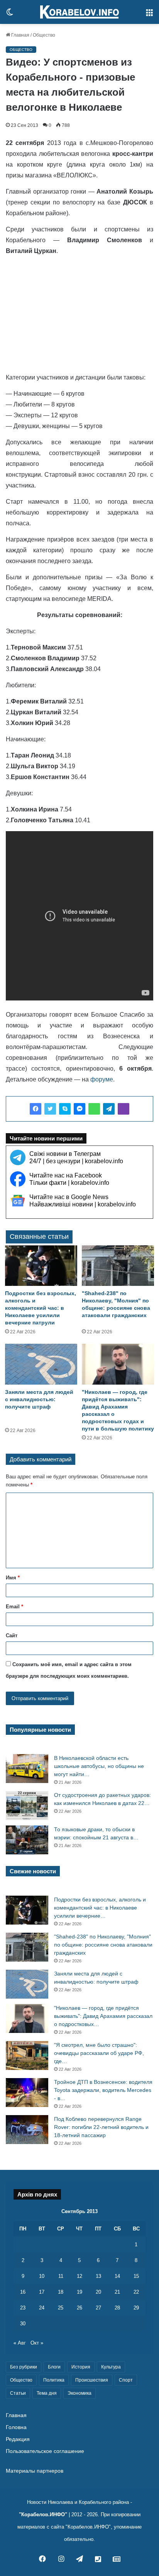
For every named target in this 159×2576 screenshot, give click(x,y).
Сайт (12, 1636)
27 (98, 2308)
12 (79, 2276)
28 (117, 2308)
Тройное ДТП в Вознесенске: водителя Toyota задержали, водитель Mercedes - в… (103, 2090)
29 (136, 2308)
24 (42, 2308)
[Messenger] (79, 1109)
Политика (54, 2380)
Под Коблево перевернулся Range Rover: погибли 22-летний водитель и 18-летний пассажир (101, 2127)
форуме (102, 1079)
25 (61, 2308)
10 (42, 2276)
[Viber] (123, 1109)
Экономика (79, 2393)
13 (98, 2276)
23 (23, 2308)
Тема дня (47, 2393)
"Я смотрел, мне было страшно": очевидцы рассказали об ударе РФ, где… (99, 2053)
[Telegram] (109, 1109)
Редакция (18, 2439)
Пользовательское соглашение (45, 2451)
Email (14, 1607)
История (81, 2367)
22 (136, 2292)
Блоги (54, 2367)
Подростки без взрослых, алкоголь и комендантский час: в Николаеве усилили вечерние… (100, 1908)
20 (98, 2292)
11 (61, 2276)
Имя (13, 1578)
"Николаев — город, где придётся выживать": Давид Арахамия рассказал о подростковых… (103, 2016)
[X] (50, 1109)
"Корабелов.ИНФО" (43, 2514)
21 (117, 2292)
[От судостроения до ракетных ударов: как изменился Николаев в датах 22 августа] (27, 1806)
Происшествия (92, 2380)
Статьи (18, 2393)
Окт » (37, 2343)
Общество (44, 35)
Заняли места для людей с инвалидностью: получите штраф (39, 1399)
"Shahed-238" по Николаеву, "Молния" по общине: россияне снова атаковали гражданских (103, 1945)
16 (23, 2292)
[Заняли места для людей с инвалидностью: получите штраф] (41, 1364)
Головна (16, 2427)
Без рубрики (24, 2367)
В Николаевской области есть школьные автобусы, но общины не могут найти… (99, 1766)
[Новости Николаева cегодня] (79, 12)
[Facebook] (36, 1109)
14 (117, 2276)
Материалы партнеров (35, 2471)
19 (79, 2292)
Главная (20, 35)
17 (42, 2292)
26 (79, 2308)
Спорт (126, 2380)
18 (61, 2292)
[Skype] (65, 1109)
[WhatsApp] (94, 1109)
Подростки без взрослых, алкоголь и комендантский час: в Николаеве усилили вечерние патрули (41, 1308)
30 (23, 2324)
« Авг (20, 2343)
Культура (111, 2367)
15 (136, 2276)
